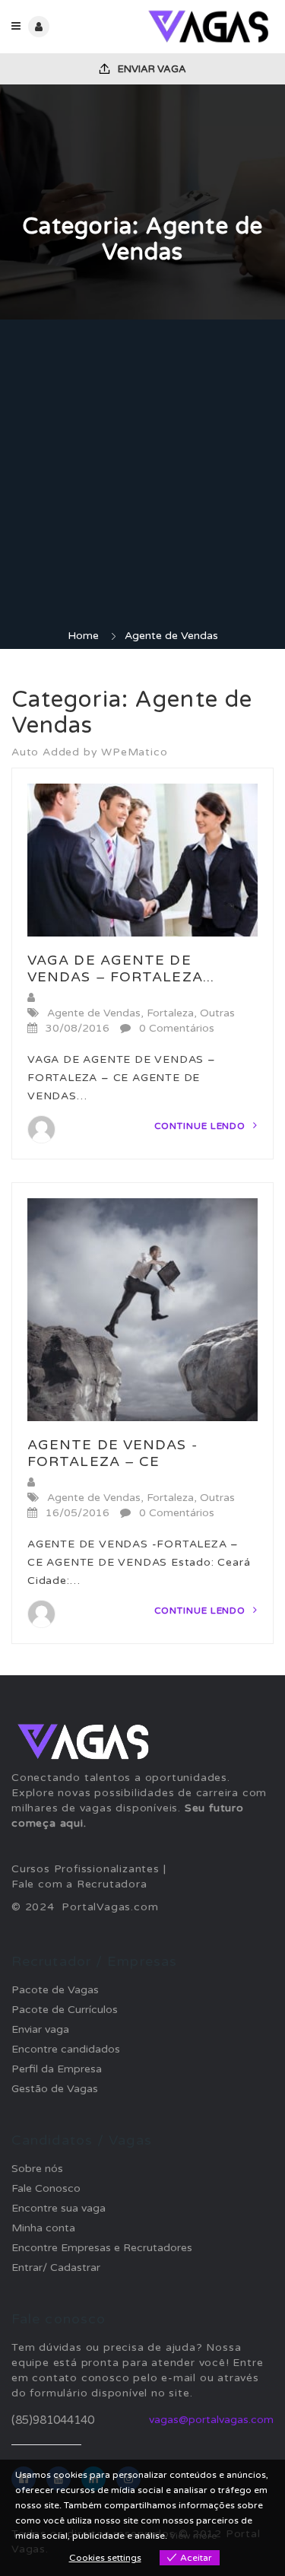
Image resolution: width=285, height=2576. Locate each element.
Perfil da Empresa (57, 2069)
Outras (217, 1013)
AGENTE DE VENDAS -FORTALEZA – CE (112, 1453)
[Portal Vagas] (209, 27)
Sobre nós (37, 2169)
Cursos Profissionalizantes (85, 1869)
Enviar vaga (151, 69)
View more (193, 2536)
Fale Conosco (46, 2188)
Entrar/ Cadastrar (56, 2268)
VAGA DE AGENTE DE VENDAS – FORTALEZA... (121, 968)
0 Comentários (177, 1028)
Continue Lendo (202, 1126)
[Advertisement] (142, 478)
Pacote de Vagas (55, 1990)
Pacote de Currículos (65, 2010)
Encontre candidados (66, 2049)
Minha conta (43, 2228)
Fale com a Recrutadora (79, 1884)
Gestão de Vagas (55, 2089)
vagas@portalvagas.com (211, 2420)
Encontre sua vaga (59, 2208)
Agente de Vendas (94, 1013)
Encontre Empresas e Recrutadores (102, 2248)
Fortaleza (170, 1013)
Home (83, 636)
